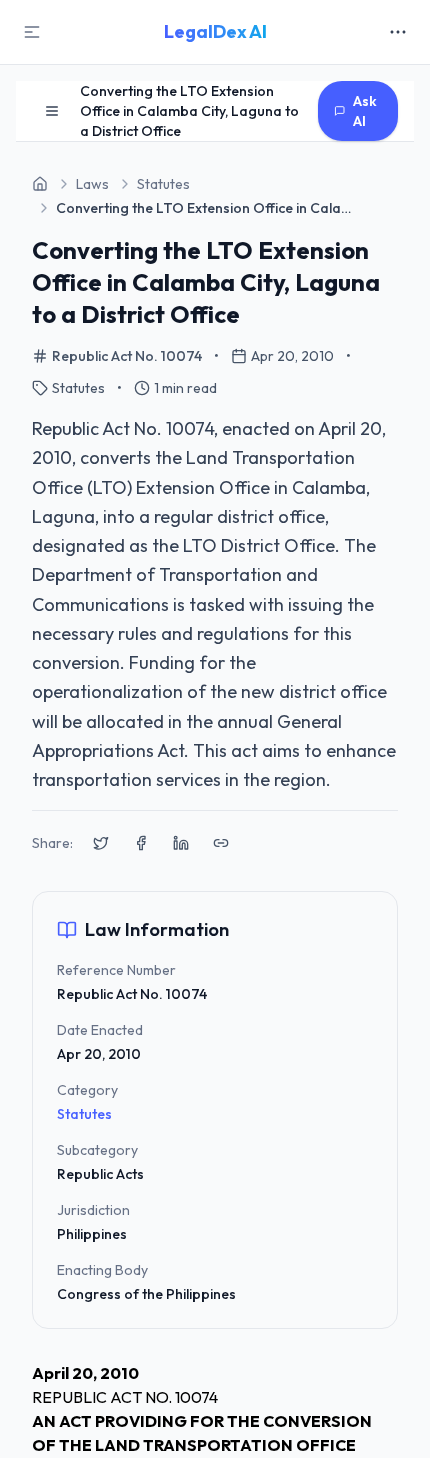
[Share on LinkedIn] (181, 843)
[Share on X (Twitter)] (101, 843)
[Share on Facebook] (141, 843)
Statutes (84, 1114)
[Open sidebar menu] (52, 111)
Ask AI (365, 111)
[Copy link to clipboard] (221, 843)
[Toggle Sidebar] (32, 32)
